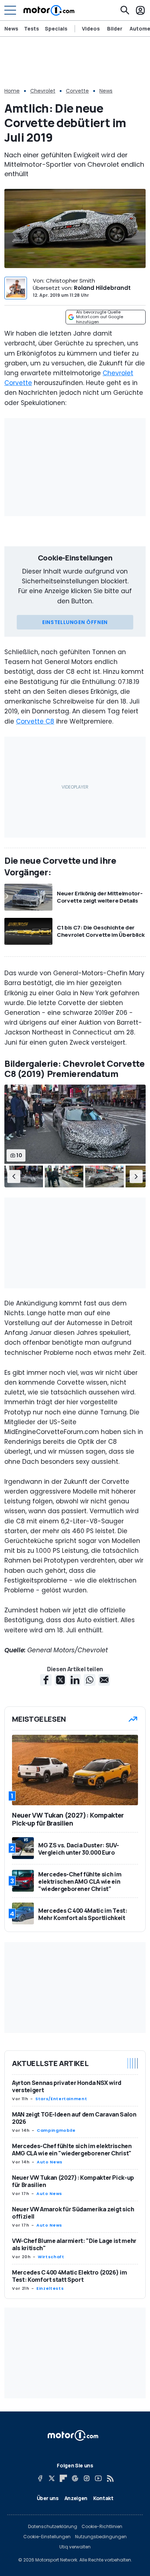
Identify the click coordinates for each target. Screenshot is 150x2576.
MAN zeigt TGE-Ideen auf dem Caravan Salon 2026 (74, 2118)
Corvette (77, 91)
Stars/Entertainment (61, 2099)
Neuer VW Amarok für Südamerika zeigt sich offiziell (73, 2213)
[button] (14, 1176)
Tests (31, 29)
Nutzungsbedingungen (101, 2537)
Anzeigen (76, 2498)
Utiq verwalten (75, 2547)
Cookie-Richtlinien (102, 2527)
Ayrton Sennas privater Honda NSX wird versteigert (67, 2086)
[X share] (60, 1680)
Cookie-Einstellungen (47, 2537)
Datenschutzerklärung (53, 2527)
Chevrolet (43, 91)
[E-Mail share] (104, 1680)
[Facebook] (40, 2478)
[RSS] (110, 2478)
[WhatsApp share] (90, 1680)
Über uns (48, 2498)
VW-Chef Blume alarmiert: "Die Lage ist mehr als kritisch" (74, 2244)
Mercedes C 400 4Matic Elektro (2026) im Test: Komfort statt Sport (69, 2276)
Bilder (115, 29)
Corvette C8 (35, 721)
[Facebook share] (46, 1680)
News (11, 29)
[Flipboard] (63, 2478)
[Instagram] (87, 2478)
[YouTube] (98, 2478)
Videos (91, 29)
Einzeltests (50, 2288)
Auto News (50, 2162)
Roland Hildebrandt (102, 288)
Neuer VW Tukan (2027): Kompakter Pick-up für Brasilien (73, 2181)
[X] (52, 2478)
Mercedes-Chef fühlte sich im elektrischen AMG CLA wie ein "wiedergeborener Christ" (72, 2150)
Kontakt (103, 2498)
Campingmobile (56, 2130)
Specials (56, 29)
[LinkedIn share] (75, 1680)
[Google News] (75, 2478)
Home (12, 91)
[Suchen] (125, 10)
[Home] (49, 10)
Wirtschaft (51, 2257)
